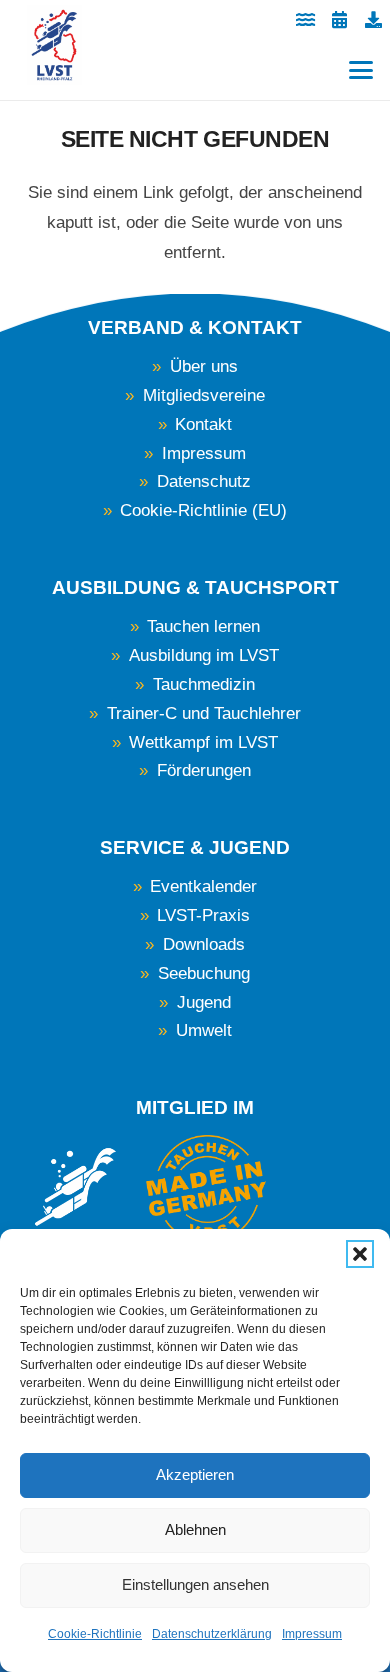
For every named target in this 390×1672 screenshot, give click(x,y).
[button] (360, 1254)
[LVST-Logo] (54, 45)
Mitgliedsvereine (204, 395)
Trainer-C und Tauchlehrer (204, 713)
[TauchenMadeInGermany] (206, 1189)
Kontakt (203, 424)
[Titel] (373, 20)
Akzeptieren (195, 1474)
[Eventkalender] (339, 20)
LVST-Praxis (203, 915)
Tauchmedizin (204, 684)
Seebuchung (204, 973)
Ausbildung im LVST (204, 655)
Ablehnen (195, 1529)
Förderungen (204, 770)
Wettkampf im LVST (203, 742)
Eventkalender (203, 886)
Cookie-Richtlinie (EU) (203, 510)
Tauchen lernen (203, 626)
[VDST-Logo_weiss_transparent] (76, 1200)
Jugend (204, 1002)
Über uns (204, 366)
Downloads (204, 944)
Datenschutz (204, 481)
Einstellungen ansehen (195, 1584)
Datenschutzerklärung (212, 1634)
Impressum (312, 1634)
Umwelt (204, 1030)
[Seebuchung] (305, 20)
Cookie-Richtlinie (95, 1634)
